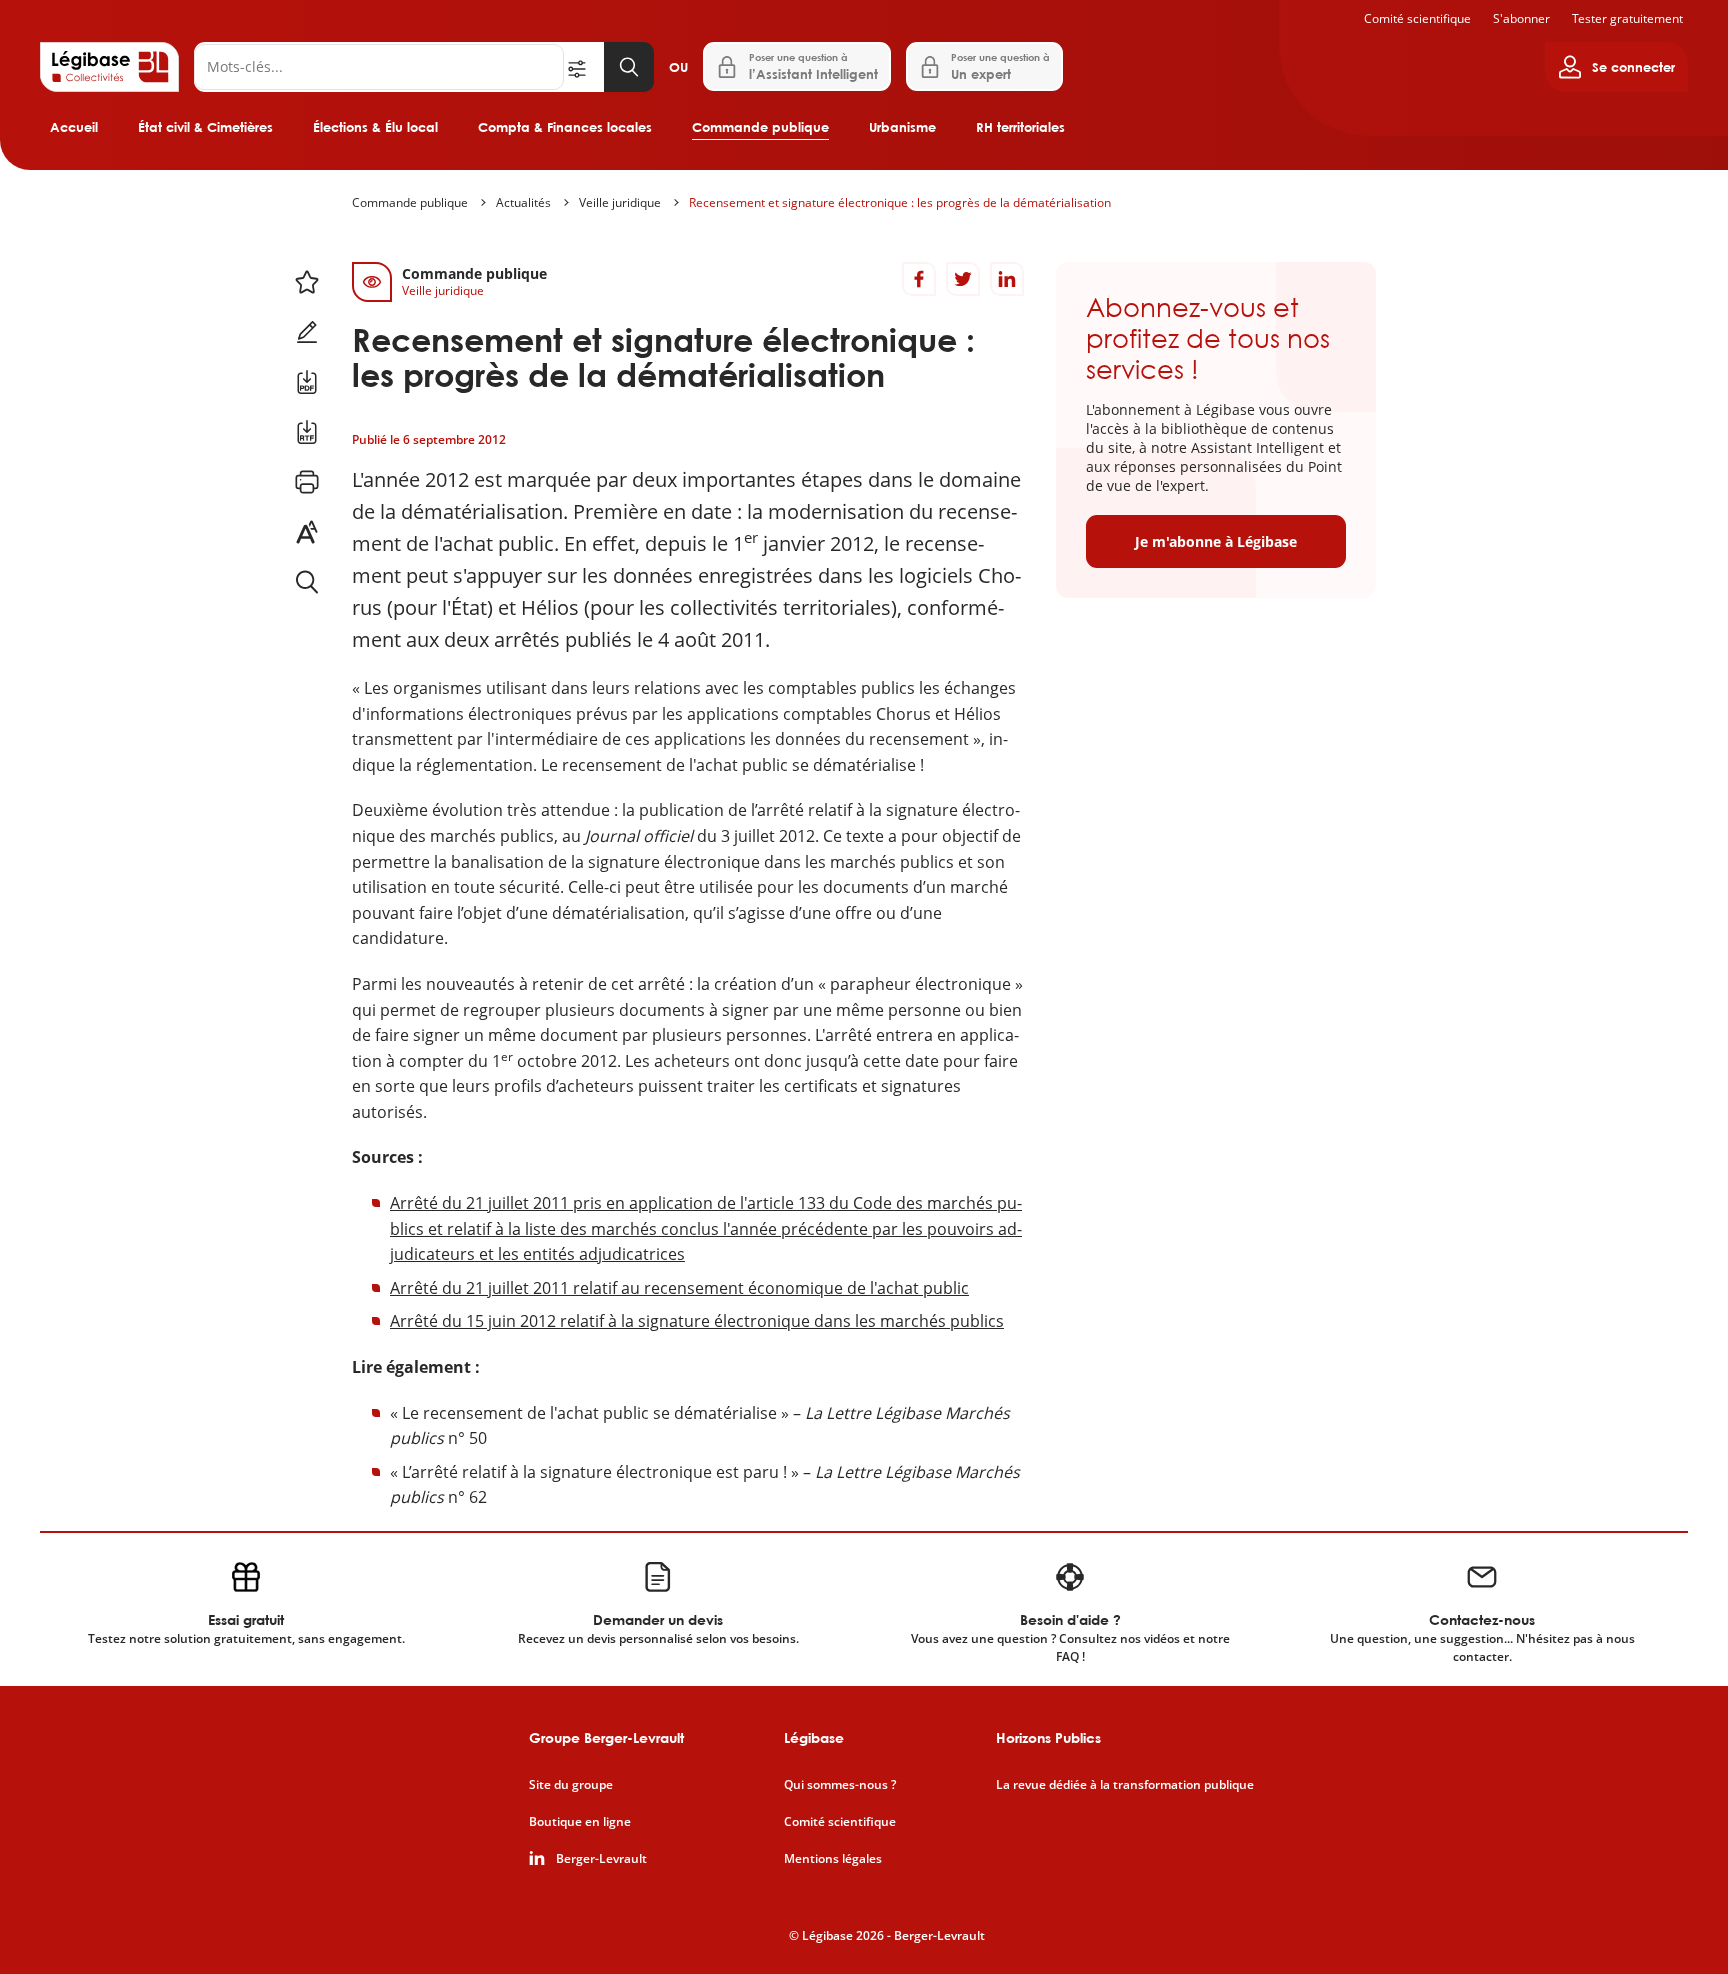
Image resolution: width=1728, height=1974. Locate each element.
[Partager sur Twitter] (963, 279)
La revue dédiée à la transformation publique (1125, 1785)
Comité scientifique (1417, 18)
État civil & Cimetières (205, 127)
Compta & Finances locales (565, 127)
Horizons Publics (1048, 1737)
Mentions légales (833, 1859)
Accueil (74, 127)
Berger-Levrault (601, 1859)
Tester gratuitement (1627, 18)
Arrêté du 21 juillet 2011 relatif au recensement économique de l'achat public (679, 1288)
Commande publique (760, 127)
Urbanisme (902, 127)
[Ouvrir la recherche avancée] (584, 67)
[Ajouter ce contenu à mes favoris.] (307, 282)
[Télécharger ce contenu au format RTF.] (307, 432)
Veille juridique (620, 202)
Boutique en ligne (580, 1822)
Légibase (814, 1737)
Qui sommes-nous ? (840, 1785)
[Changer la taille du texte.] (307, 532)
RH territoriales (1020, 127)
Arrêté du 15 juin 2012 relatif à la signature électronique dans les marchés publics (697, 1321)
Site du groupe (571, 1785)
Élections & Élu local (375, 127)
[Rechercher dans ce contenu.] (307, 582)
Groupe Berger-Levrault (606, 1737)
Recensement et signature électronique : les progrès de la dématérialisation (900, 202)
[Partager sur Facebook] (919, 279)
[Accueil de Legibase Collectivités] (109, 67)
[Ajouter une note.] (307, 332)
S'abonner (1521, 18)
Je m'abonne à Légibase (1216, 541)
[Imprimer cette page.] (307, 482)
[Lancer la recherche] (629, 67)
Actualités (523, 202)
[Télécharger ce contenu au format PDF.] (307, 382)
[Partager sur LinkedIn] (1007, 279)
